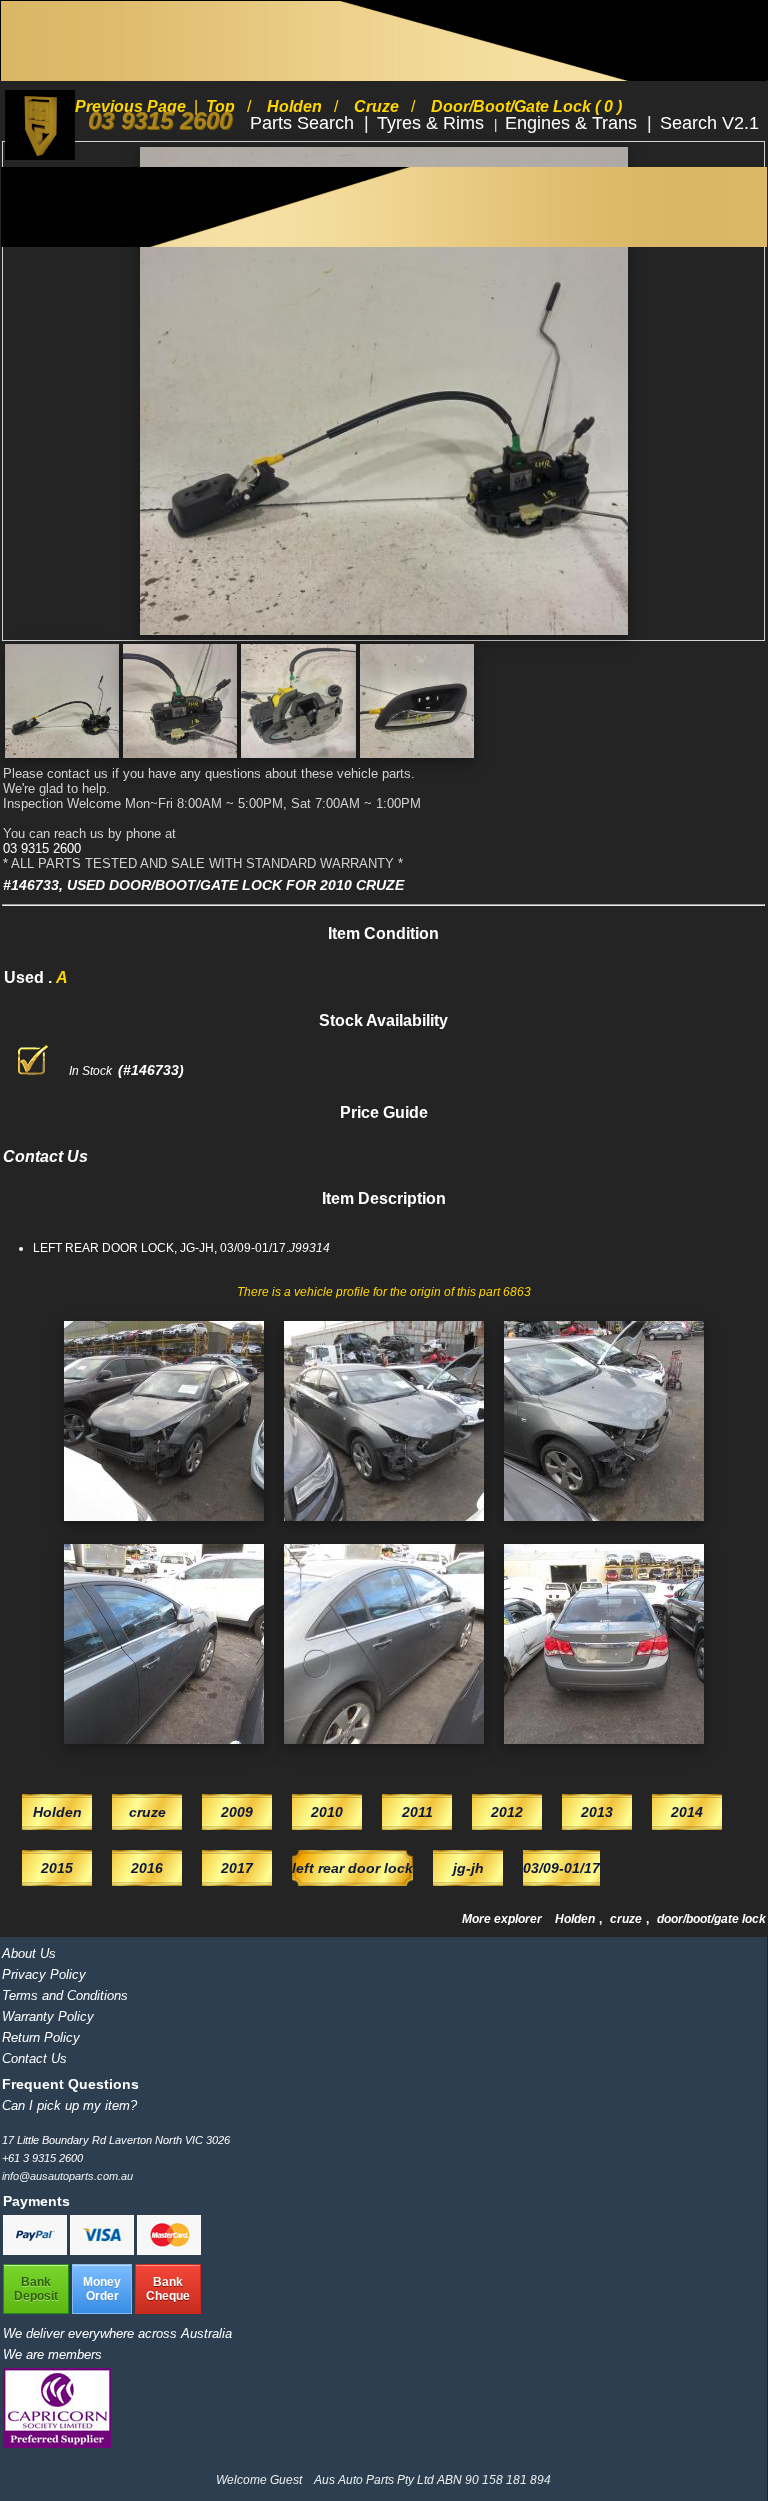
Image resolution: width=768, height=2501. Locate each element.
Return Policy (41, 2037)
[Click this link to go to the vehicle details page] (164, 1527)
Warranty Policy (48, 2016)
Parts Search (304, 123)
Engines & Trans (573, 123)
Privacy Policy (44, 1974)
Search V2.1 (709, 123)
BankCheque (168, 2289)
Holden (576, 1919)
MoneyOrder (102, 2289)
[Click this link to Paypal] (36, 2251)
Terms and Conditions (65, 1995)
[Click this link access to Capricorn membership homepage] (57, 2443)
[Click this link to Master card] (169, 2251)
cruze (627, 1919)
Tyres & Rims (433, 123)
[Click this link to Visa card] (103, 2251)
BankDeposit (36, 2289)
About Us (29, 1953)
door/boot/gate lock (711, 1919)
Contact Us (34, 2058)
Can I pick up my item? (69, 2105)
